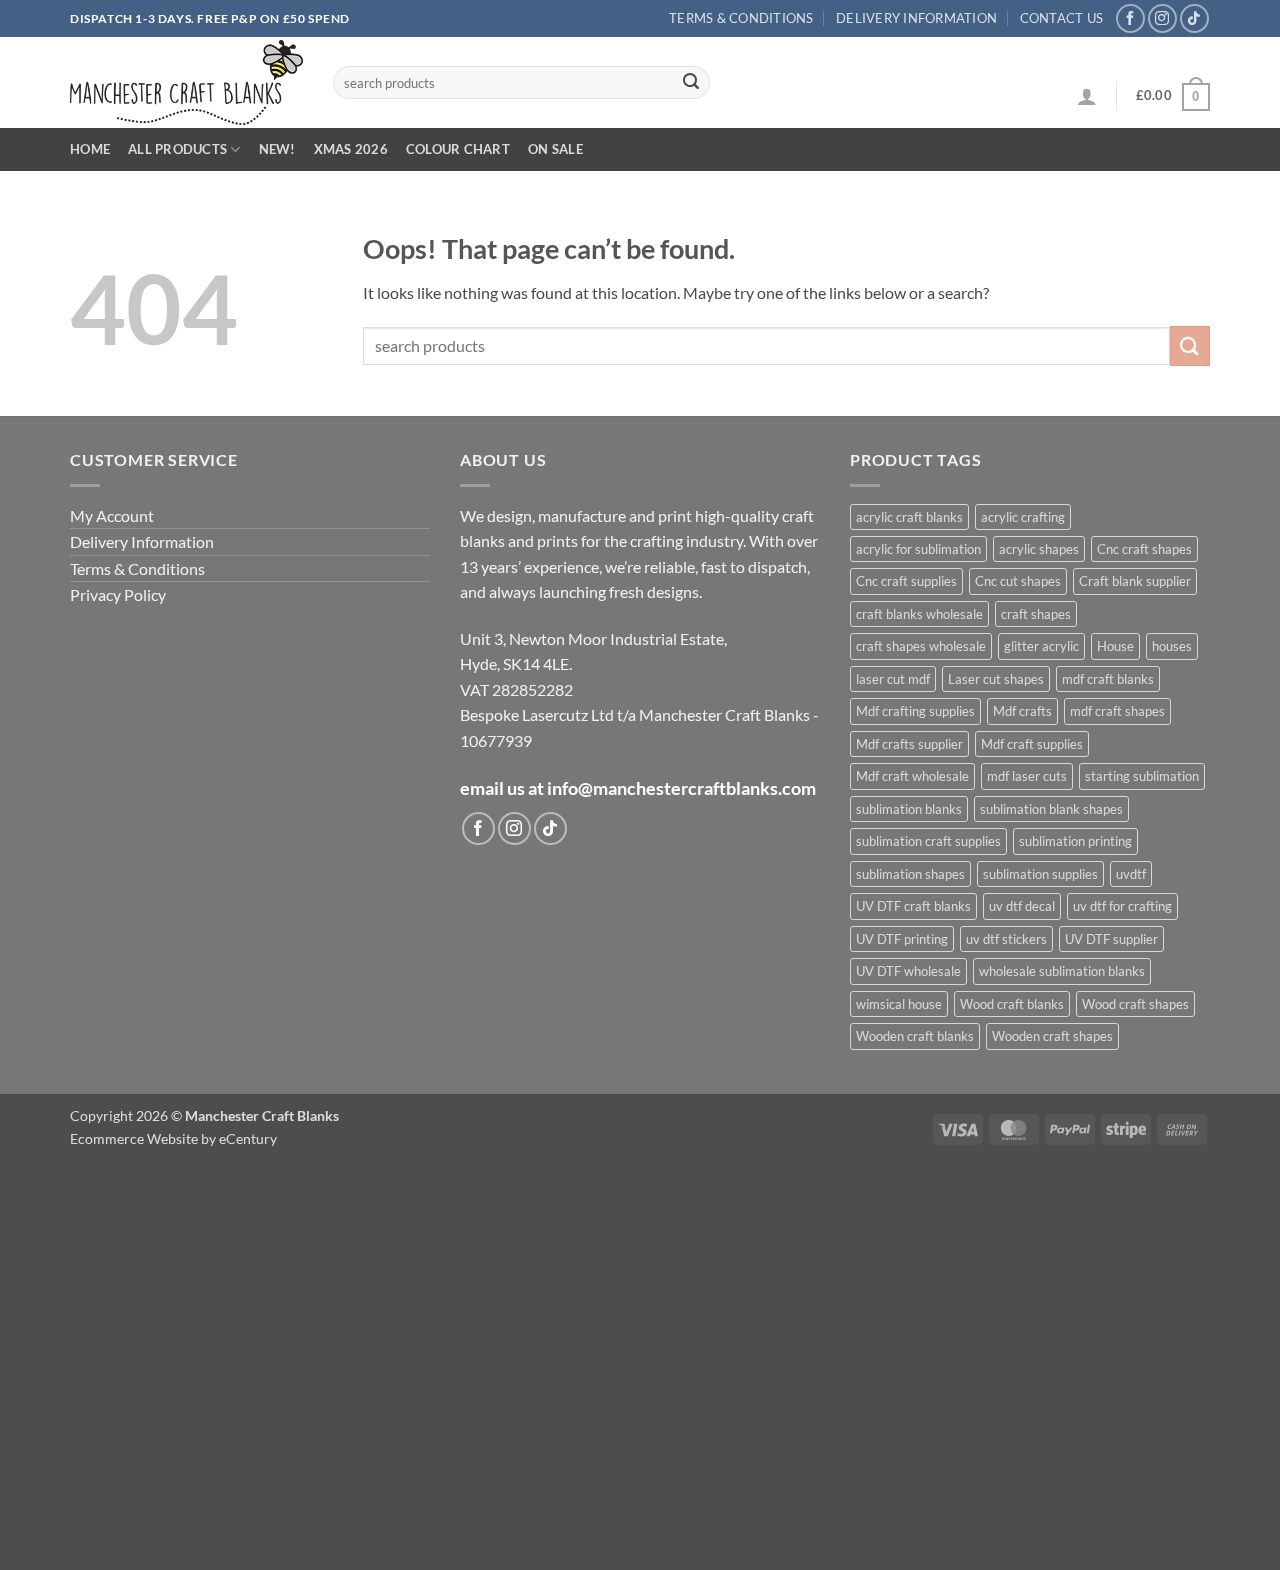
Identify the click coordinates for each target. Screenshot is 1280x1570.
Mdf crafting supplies (915, 711)
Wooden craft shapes (1052, 1036)
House (1115, 646)
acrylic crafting (1023, 517)
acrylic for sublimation (918, 549)
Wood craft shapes (1135, 1004)
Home (90, 149)
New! (277, 149)
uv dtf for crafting (1122, 906)
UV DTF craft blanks (913, 906)
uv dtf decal (1022, 906)
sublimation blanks (909, 809)
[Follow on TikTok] (1194, 18)
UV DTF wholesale (908, 971)
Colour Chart (458, 149)
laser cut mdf (893, 679)
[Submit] (691, 83)
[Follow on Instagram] (1162, 18)
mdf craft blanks (1108, 679)
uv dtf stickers (1006, 939)
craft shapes (1036, 614)
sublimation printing (1075, 841)
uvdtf (1131, 874)
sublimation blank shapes (1051, 809)
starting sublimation (1142, 776)
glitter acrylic (1041, 646)
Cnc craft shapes (1144, 549)
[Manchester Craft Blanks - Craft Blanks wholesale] (186, 82)
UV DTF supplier (1111, 939)
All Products (177, 149)
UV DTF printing (902, 939)
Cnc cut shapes (1018, 581)
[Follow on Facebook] (1130, 18)
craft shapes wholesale (921, 646)
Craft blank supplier (1135, 581)
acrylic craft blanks (909, 517)
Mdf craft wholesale (912, 776)
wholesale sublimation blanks (1062, 971)
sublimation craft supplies (928, 841)
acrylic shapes (1039, 549)
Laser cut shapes (996, 679)
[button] (1087, 96)
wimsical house (899, 1004)
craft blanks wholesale (919, 614)
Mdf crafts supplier (909, 744)
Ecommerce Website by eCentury (173, 1138)
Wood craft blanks (1012, 1004)
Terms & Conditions (741, 18)
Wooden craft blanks (915, 1036)
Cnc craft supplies (906, 581)
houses (1172, 646)
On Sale (555, 149)
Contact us (1062, 18)
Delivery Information (916, 18)
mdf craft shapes (1117, 711)
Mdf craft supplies (1032, 744)
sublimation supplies (1040, 874)
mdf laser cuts (1027, 776)
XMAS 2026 (351, 149)
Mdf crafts (1022, 711)
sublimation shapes (910, 874)
